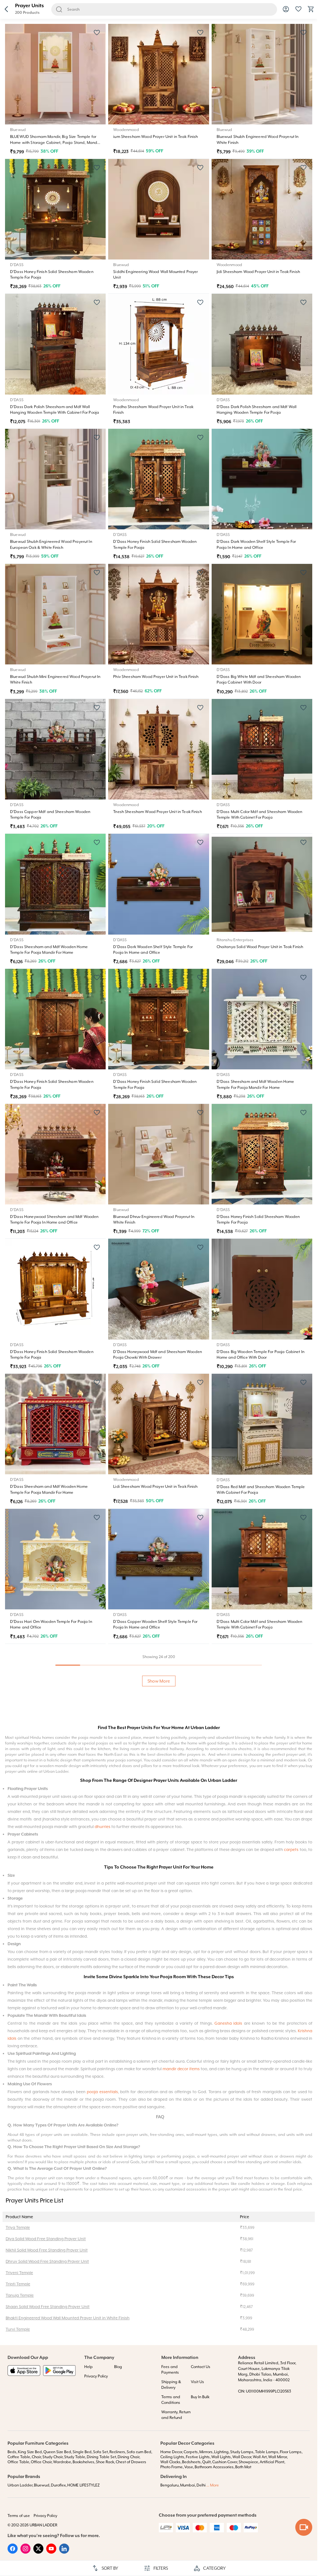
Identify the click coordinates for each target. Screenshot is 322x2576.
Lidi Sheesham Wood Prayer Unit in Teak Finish (155, 1487)
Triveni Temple (126, 2162)
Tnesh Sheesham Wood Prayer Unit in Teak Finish (157, 812)
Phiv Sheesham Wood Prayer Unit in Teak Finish (156, 677)
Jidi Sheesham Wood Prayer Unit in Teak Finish (258, 272)
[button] (6, 10)
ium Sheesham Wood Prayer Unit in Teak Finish (155, 137)
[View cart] (311, 11)
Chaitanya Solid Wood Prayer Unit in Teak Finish (260, 947)
